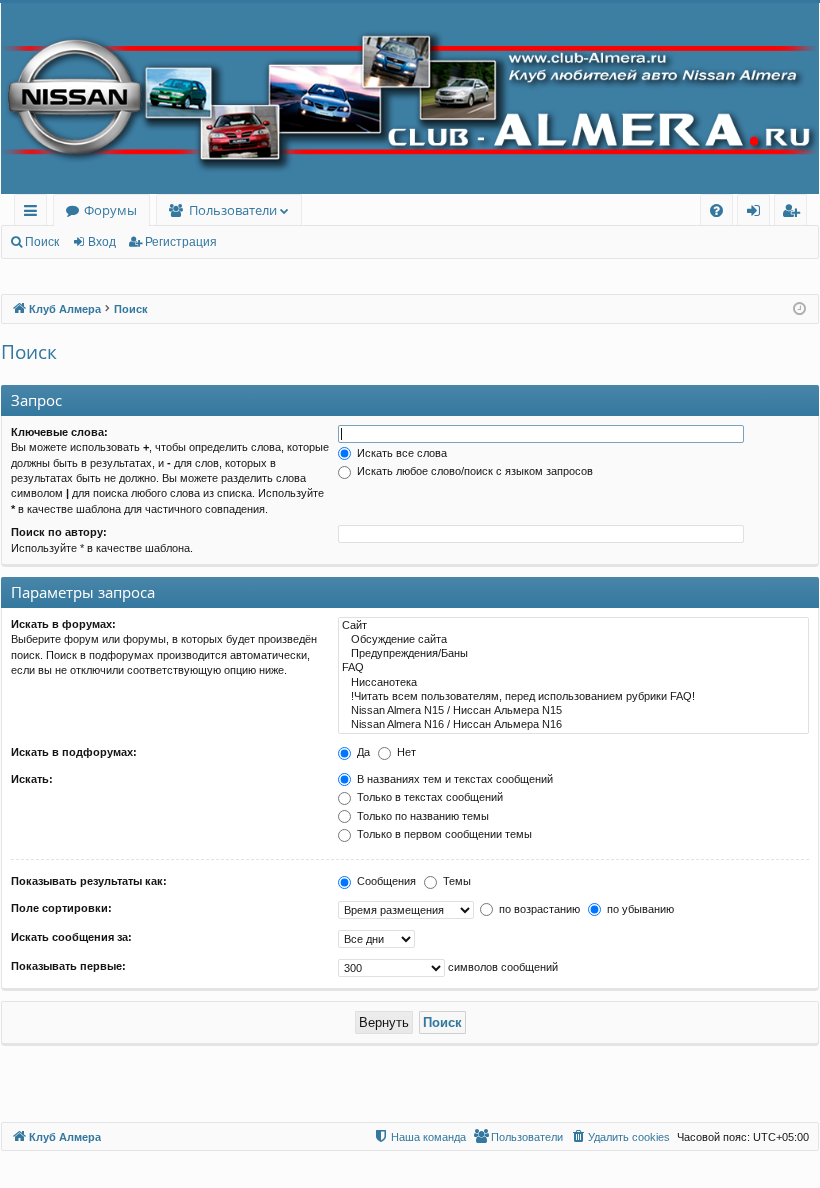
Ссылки (34, 213)
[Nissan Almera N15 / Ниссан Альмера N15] (573, 711)
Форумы (110, 210)
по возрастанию (538, 909)
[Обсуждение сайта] (573, 640)
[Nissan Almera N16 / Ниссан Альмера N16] (573, 725)
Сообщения (385, 881)
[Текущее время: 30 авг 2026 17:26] (799, 309)
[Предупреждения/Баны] (573, 654)
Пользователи (233, 210)
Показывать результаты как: (89, 881)
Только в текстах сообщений (428, 797)
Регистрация (181, 242)
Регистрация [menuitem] (794, 213)
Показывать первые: (68, 966)
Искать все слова (400, 453)
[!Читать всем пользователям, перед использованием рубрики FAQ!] (573, 697)
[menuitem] (716, 210)
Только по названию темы (421, 816)
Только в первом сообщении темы (443, 834)
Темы (455, 881)
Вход (102, 242)
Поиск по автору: (59, 532)
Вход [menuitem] (757, 213)
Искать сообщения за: (71, 937)
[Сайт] (573, 626)
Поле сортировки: (61, 908)
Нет (405, 752)
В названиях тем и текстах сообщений (453, 779)
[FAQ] (573, 668)
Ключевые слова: (59, 432)
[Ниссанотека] (573, 683)
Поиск (42, 242)
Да (362, 752)
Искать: (32, 779)
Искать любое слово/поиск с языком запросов (473, 471)
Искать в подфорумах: (74, 752)
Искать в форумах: (63, 624)
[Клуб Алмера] (410, 98)
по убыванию (639, 909)
